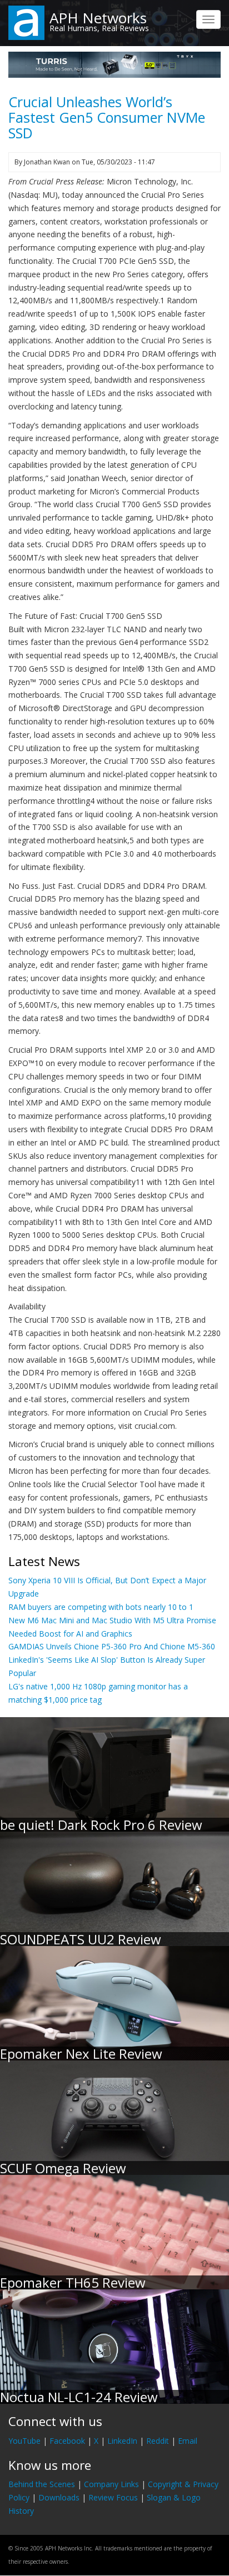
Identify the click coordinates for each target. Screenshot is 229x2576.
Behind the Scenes (42, 2484)
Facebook (67, 2441)
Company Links (111, 2484)
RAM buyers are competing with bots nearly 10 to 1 (101, 1607)
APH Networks (98, 18)
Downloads (59, 2497)
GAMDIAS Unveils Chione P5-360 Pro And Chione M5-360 (112, 1646)
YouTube (24, 2441)
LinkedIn (122, 2441)
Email (188, 2441)
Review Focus (113, 2497)
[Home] (26, 22)
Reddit (158, 2441)
